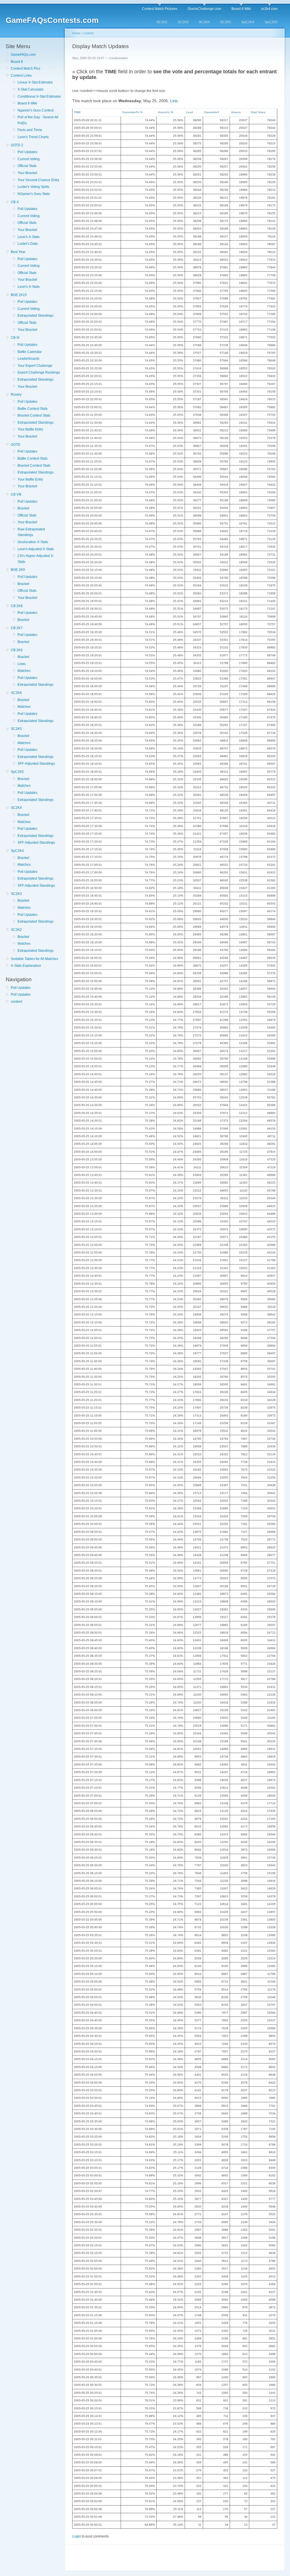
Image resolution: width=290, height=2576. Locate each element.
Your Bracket (27, 173)
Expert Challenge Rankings (39, 372)
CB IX (15, 338)
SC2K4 (204, 22)
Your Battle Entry (30, 429)
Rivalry (16, 395)
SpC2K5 (271, 22)
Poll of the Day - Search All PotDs (38, 120)
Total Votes (258, 112)
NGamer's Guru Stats (34, 194)
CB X (15, 202)
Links (22, 664)
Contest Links (21, 76)
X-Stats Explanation (26, 966)
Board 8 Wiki (241, 9)
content (16, 1002)
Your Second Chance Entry (38, 180)
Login (77, 2536)
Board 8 (17, 62)
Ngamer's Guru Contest (36, 110)
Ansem (236, 112)
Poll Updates (27, 152)
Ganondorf (211, 112)
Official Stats (27, 166)
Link (174, 101)
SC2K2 (162, 22)
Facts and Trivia (30, 130)
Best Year (18, 252)
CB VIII (16, 494)
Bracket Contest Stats (34, 415)
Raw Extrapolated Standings (31, 532)
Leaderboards (28, 359)
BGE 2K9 (18, 570)
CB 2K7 (17, 628)
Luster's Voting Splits (33, 187)
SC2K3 (183, 22)
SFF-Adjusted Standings (36, 764)
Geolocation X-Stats (33, 542)
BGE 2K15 (19, 295)
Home (76, 33)
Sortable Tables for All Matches (34, 959)
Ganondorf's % (132, 112)
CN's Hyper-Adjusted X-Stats (36, 559)
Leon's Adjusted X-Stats (36, 549)
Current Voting (29, 159)
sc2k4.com (269, 9)
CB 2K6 (17, 650)
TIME (77, 112)
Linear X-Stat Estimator (35, 82)
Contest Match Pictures (160, 9)
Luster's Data (28, 244)
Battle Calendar (30, 352)
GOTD (16, 445)
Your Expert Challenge (35, 366)
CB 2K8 (17, 606)
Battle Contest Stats (33, 409)
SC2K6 (16, 693)
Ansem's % (166, 112)
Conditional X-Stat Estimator (39, 97)
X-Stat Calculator (31, 89)
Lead (189, 112)
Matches (24, 671)
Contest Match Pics (25, 68)
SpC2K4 (248, 22)
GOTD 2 (17, 145)
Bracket (23, 508)
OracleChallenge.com (204, 9)
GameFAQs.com (23, 55)
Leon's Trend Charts (33, 137)
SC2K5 (226, 22)
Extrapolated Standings (36, 316)
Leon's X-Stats (29, 237)
